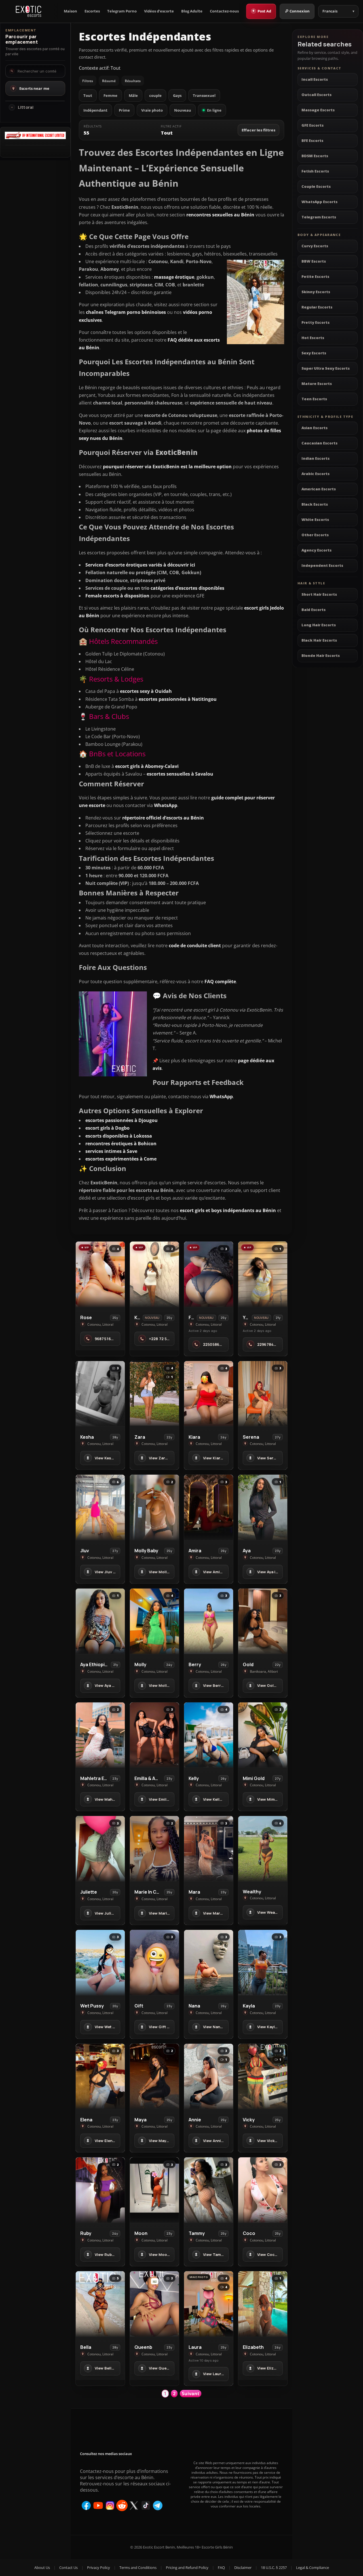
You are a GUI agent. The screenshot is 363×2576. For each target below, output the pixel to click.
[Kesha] (100, 1394)
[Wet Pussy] (100, 1963)
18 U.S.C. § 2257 (274, 2568)
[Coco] (263, 2190)
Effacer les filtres (258, 130)
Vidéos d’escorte (159, 11)
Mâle (133, 95)
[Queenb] (154, 2304)
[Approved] (35, 137)
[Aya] (263, 1507)
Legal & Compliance (313, 2568)
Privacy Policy (99, 2568)
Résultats (133, 81)
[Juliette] (100, 1849)
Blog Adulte (192, 11)
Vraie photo (152, 110)
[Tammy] (209, 2190)
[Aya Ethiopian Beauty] (100, 1621)
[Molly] (154, 1621)
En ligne (214, 110)
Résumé (109, 81)
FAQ (221, 2568)
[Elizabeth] (263, 2304)
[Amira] (209, 1507)
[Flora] (209, 1274)
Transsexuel (204, 95)
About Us (42, 2568)
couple (155, 95)
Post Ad (262, 11)
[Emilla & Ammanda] (154, 1735)
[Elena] (100, 2076)
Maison (70, 11)
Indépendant (95, 110)
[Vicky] (263, 2076)
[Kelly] (209, 1735)
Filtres (88, 81)
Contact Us (68, 2568)
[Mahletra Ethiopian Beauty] (100, 1735)
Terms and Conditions (138, 2568)
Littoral (26, 107)
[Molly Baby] (154, 1507)
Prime (124, 110)
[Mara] (209, 1849)
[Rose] (100, 1274)
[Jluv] (100, 1507)
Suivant (191, 2394)
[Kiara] (154, 1274)
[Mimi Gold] (263, 1735)
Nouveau (183, 110)
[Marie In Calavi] (154, 1849)
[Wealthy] (263, 1849)
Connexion (300, 11)
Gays (177, 95)
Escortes (92, 11)
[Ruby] (100, 2190)
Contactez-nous (224, 11)
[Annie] (209, 2076)
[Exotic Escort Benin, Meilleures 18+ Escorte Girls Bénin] (29, 11)
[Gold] (263, 1621)
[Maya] (154, 2076)
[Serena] (263, 1394)
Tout (88, 95)
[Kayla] (263, 1963)
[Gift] (154, 1963)
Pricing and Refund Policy (187, 2568)
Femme (110, 95)
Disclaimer (243, 2568)
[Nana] (209, 1963)
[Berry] (209, 1621)
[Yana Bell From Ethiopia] (263, 1274)
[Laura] (209, 2304)
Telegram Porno (122, 11)
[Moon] (154, 2190)
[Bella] (100, 2304)
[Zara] (154, 1394)
